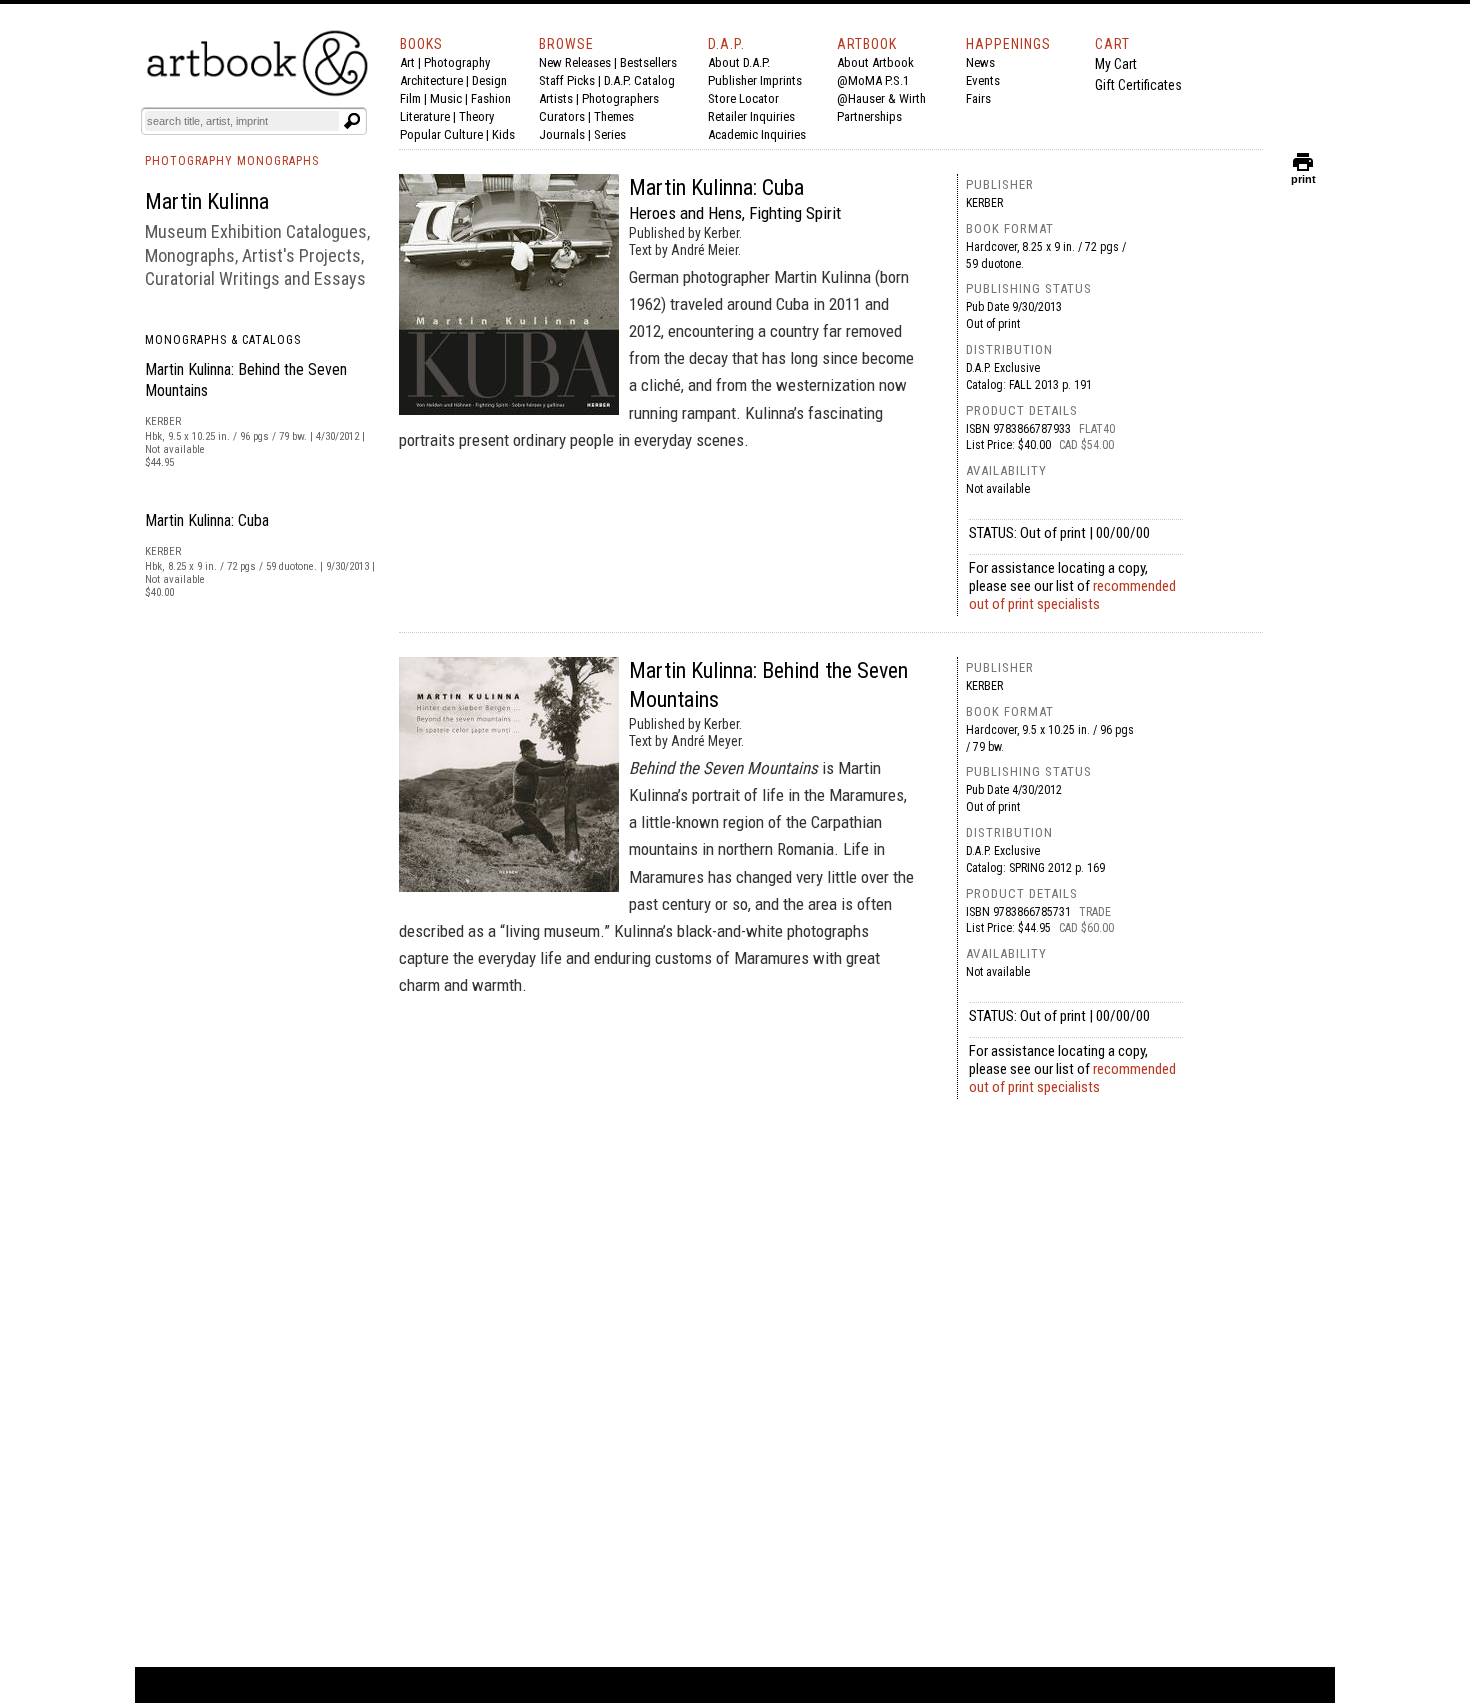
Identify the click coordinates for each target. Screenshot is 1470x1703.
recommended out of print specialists (1072, 595)
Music (446, 98)
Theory (476, 116)
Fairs (978, 98)
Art (407, 62)
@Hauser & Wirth (881, 98)
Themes (614, 116)
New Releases (575, 62)
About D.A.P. (739, 62)
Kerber (984, 203)
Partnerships (869, 116)
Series (610, 134)
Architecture (431, 80)
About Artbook (875, 62)
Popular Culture (441, 134)
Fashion (491, 98)
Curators (562, 116)
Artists (556, 98)
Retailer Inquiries (751, 116)
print (1303, 174)
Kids (503, 134)
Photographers (620, 98)
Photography (457, 62)
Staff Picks (567, 80)
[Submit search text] (352, 121)
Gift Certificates (1138, 85)
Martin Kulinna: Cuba (207, 520)
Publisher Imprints (755, 80)
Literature (425, 116)
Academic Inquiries (757, 134)
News (980, 62)
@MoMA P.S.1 (873, 80)
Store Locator (743, 98)
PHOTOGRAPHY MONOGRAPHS (232, 161)
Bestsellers (648, 62)
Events (983, 80)
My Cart (1116, 64)
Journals (562, 134)
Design (489, 80)
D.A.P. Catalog (639, 80)
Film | (415, 98)
